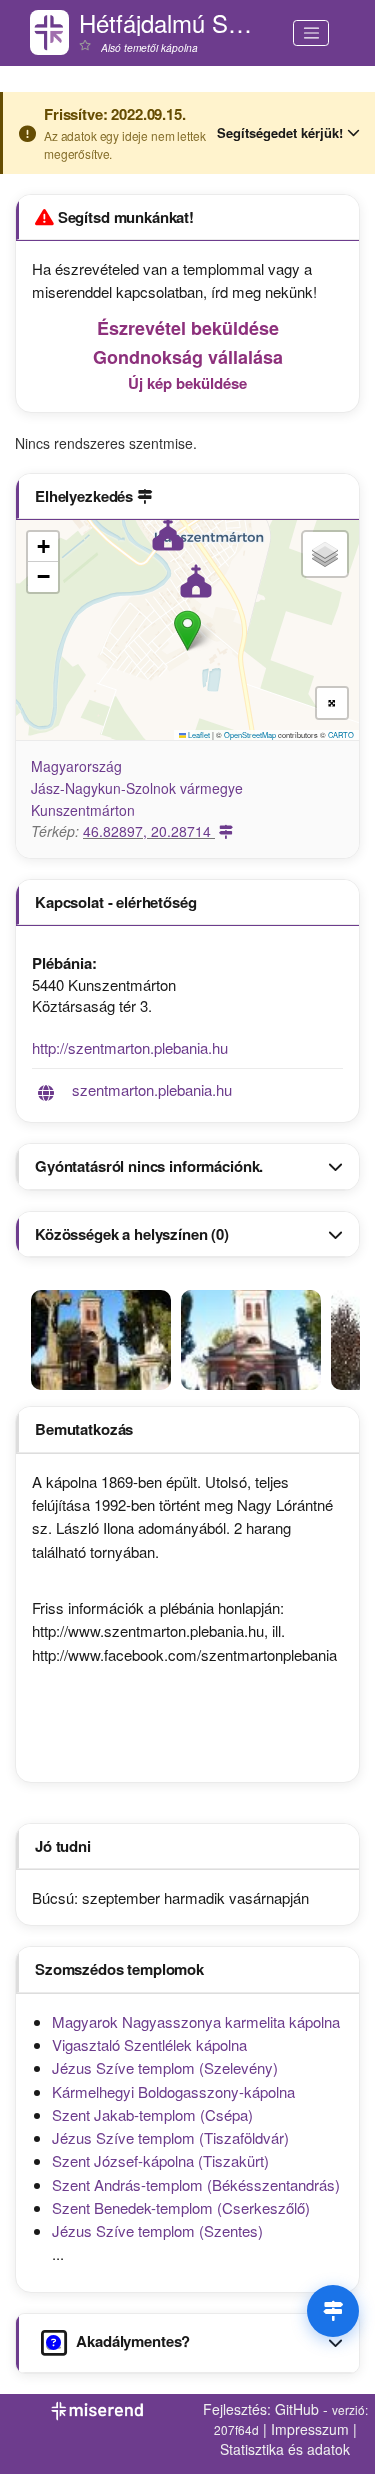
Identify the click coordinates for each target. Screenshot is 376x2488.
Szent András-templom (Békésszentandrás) (196, 2184)
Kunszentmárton (83, 810)
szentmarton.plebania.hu (152, 1089)
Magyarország (76, 766)
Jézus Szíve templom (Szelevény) (165, 2067)
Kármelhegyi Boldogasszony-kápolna (173, 2091)
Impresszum (310, 2429)
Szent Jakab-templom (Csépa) (152, 2114)
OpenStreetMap (250, 734)
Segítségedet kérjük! (280, 133)
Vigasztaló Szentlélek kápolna (149, 2044)
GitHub (297, 2409)
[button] (187, 630)
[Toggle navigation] (311, 33)
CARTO (341, 734)
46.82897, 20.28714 (149, 831)
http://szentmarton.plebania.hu (130, 1047)
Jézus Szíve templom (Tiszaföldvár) (170, 2137)
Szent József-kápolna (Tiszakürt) (160, 2160)
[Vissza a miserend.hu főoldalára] (49, 32)
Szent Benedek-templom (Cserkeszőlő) (181, 2207)
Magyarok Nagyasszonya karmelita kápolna (196, 2021)
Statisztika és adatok (285, 2449)
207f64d (236, 2429)
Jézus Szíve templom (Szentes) (157, 2230)
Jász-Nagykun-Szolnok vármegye (137, 788)
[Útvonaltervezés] (333, 2311)
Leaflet (198, 734)
